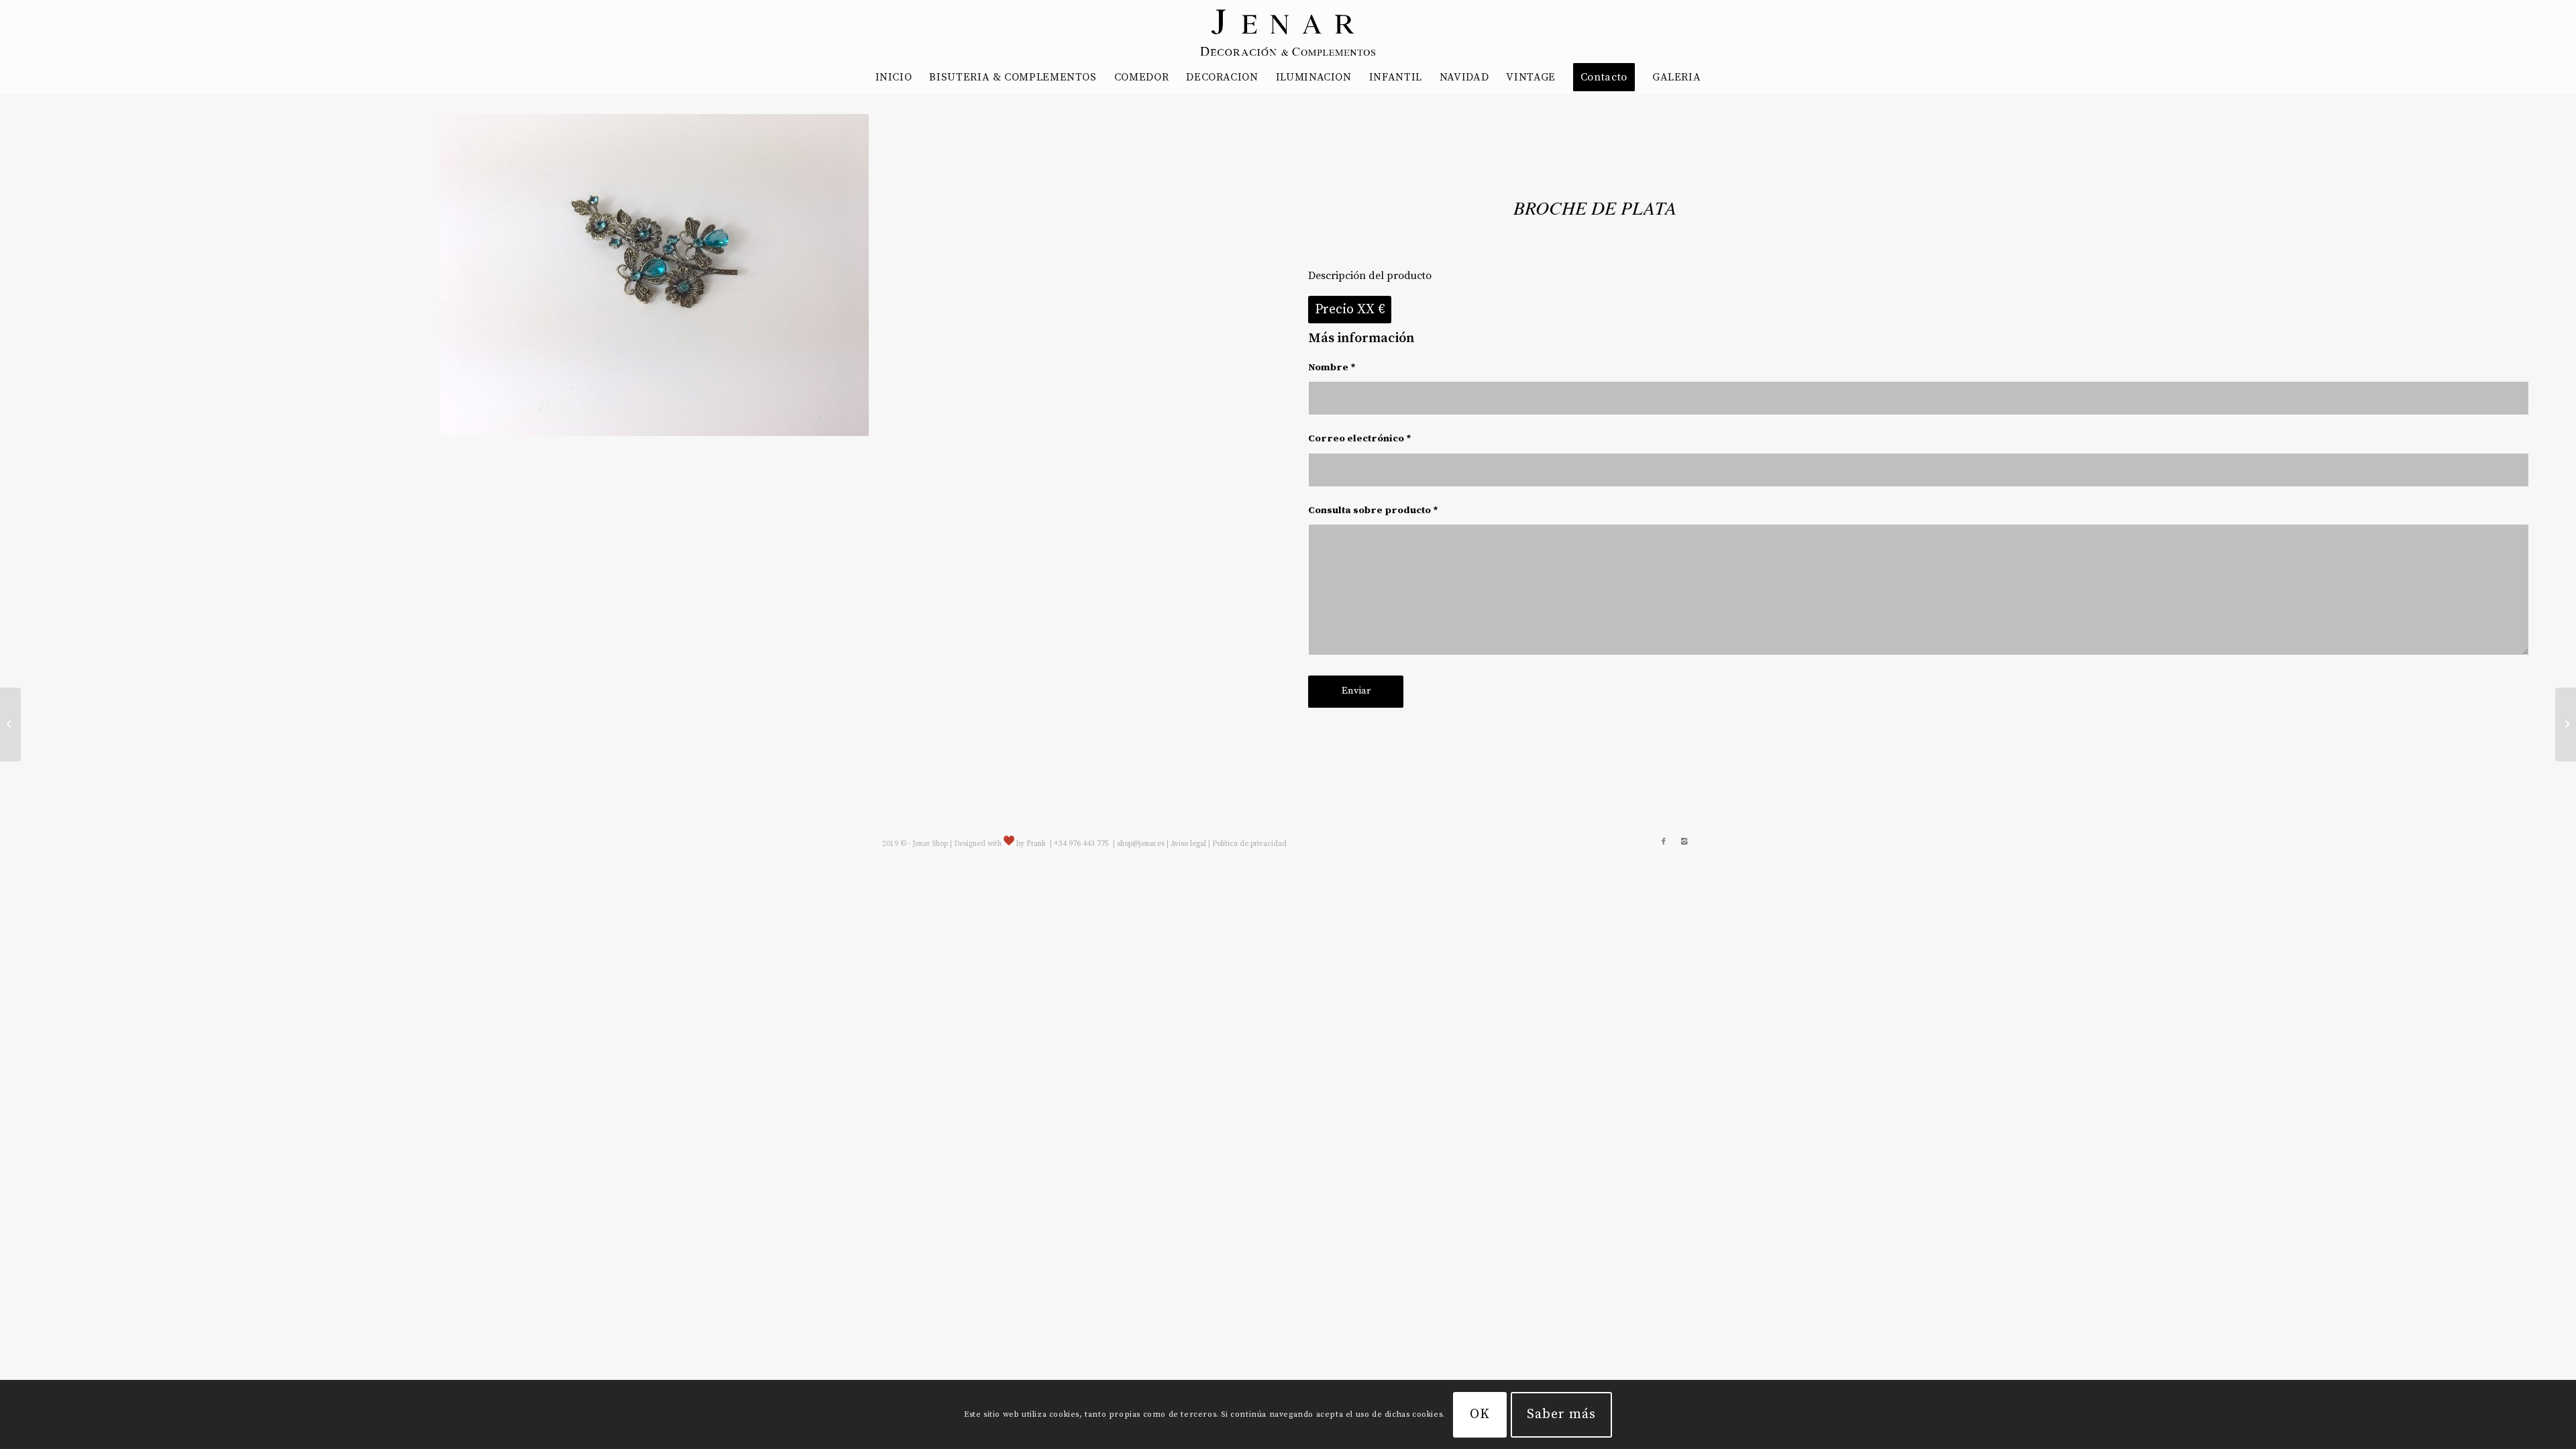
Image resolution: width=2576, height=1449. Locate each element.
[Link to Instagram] (1684, 842)
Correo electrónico (1360, 438)
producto (1408, 510)
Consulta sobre (1373, 510)
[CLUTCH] (2566, 724)
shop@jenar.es (1141, 844)
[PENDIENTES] (10, 724)
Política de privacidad (1249, 844)
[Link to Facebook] (1664, 842)
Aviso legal (1188, 844)
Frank (1036, 844)
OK (1480, 1414)
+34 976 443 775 (1082, 844)
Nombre (1332, 367)
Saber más (1561, 1414)
